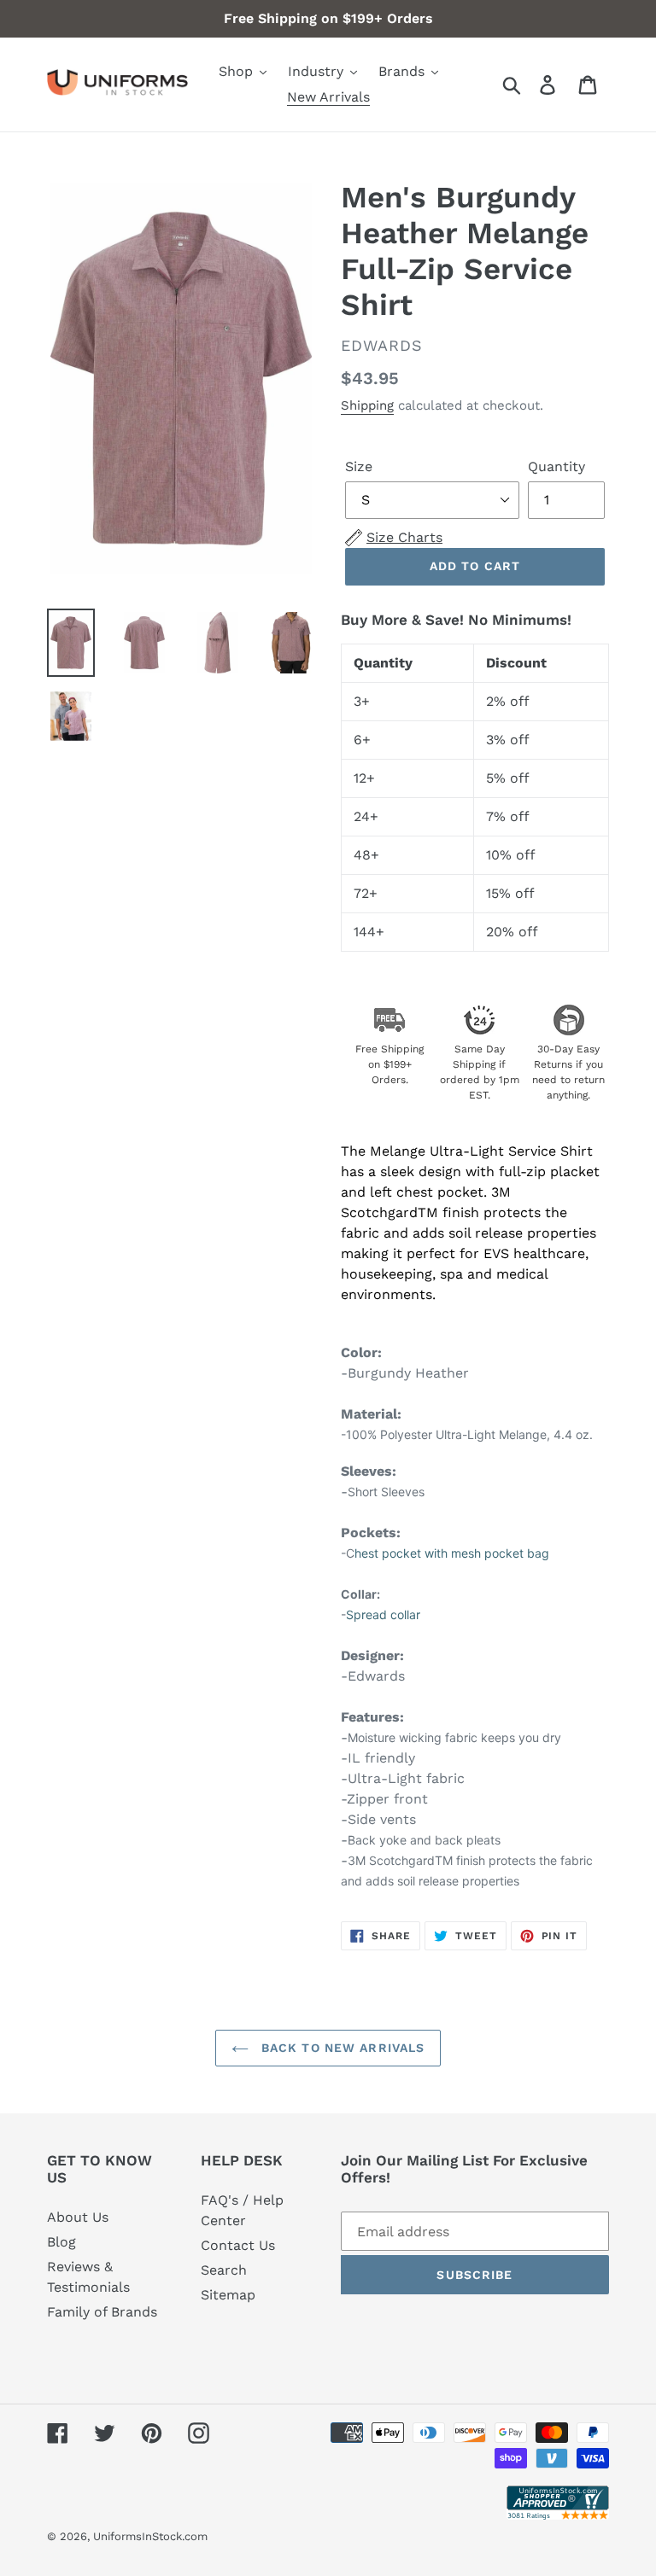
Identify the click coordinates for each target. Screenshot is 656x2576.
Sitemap (228, 2295)
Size (359, 466)
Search (224, 2270)
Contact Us (238, 2245)
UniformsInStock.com (150, 2536)
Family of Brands (102, 2312)
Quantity (556, 466)
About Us (78, 2217)
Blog (61, 2242)
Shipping (367, 405)
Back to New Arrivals (341, 2048)
